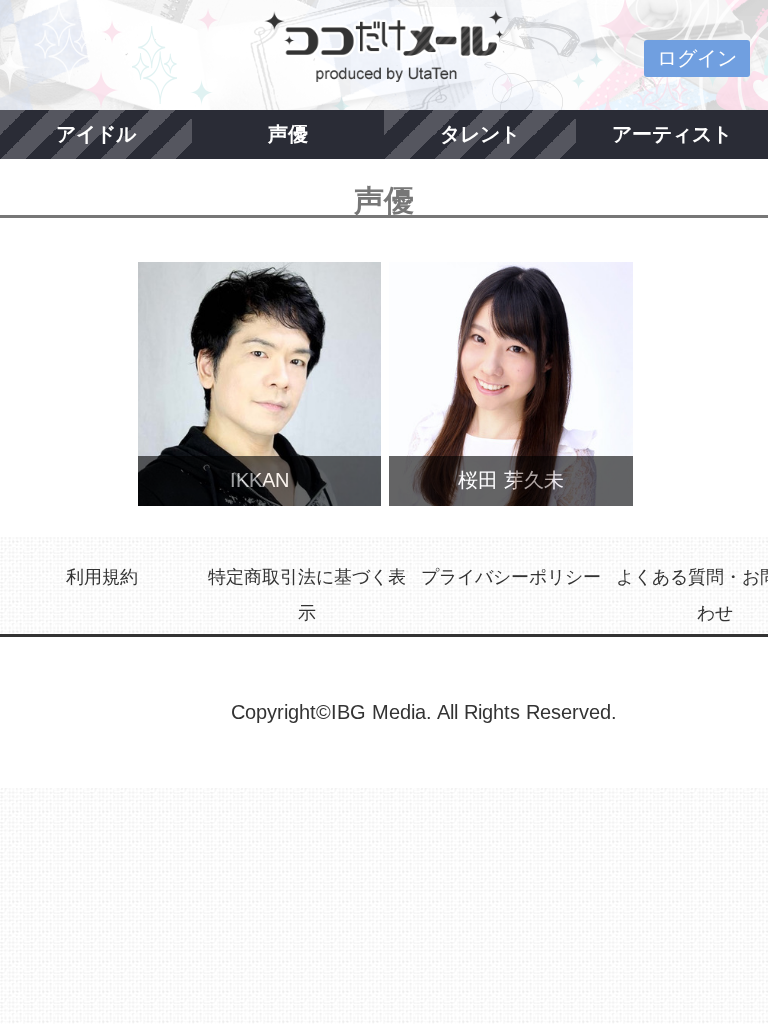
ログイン (697, 58)
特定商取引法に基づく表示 (307, 594)
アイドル (96, 134)
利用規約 (102, 577)
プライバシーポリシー (511, 577)
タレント (480, 134)
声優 (288, 134)
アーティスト (672, 134)
